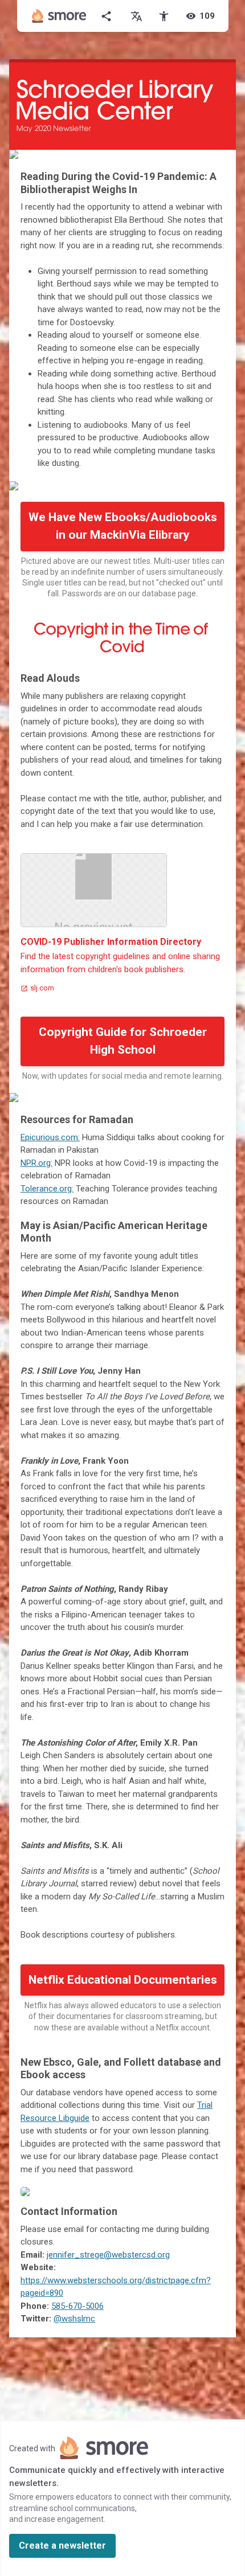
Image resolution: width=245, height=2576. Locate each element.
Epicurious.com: (50, 1137)
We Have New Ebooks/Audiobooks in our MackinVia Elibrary (123, 526)
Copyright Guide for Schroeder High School (123, 1041)
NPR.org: (36, 1163)
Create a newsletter (62, 2546)
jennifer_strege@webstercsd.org (108, 2255)
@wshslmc (74, 2319)
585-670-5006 (77, 2306)
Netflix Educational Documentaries (123, 1980)
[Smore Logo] (59, 16)
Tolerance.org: (47, 1189)
